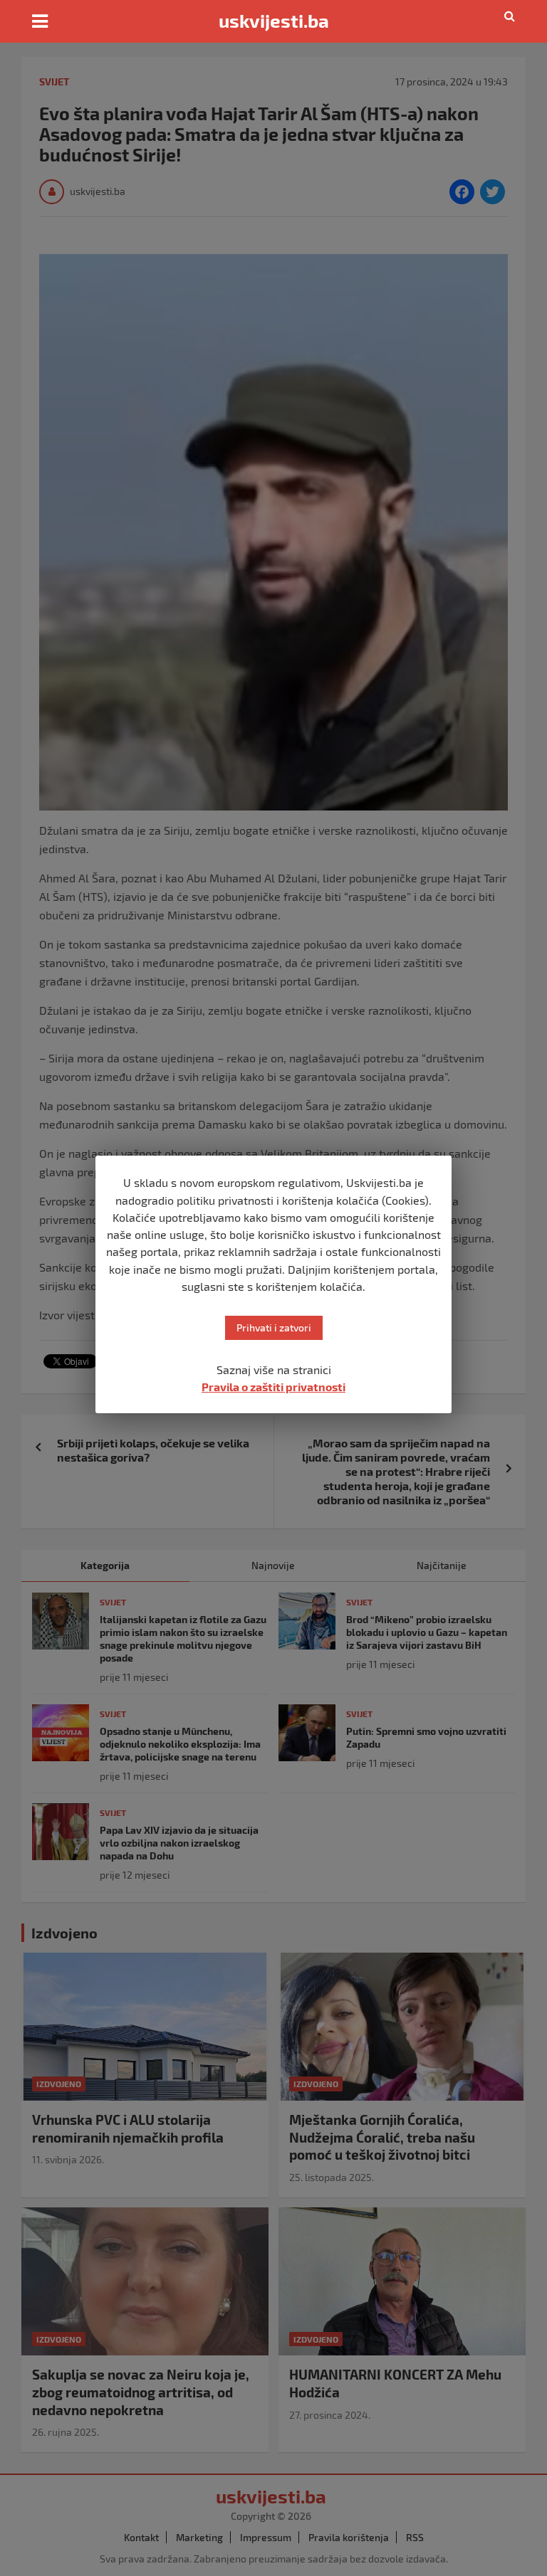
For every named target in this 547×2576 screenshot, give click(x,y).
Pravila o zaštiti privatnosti (273, 1387)
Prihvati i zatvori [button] (274, 1327)
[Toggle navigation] (40, 21)
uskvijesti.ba (274, 21)
